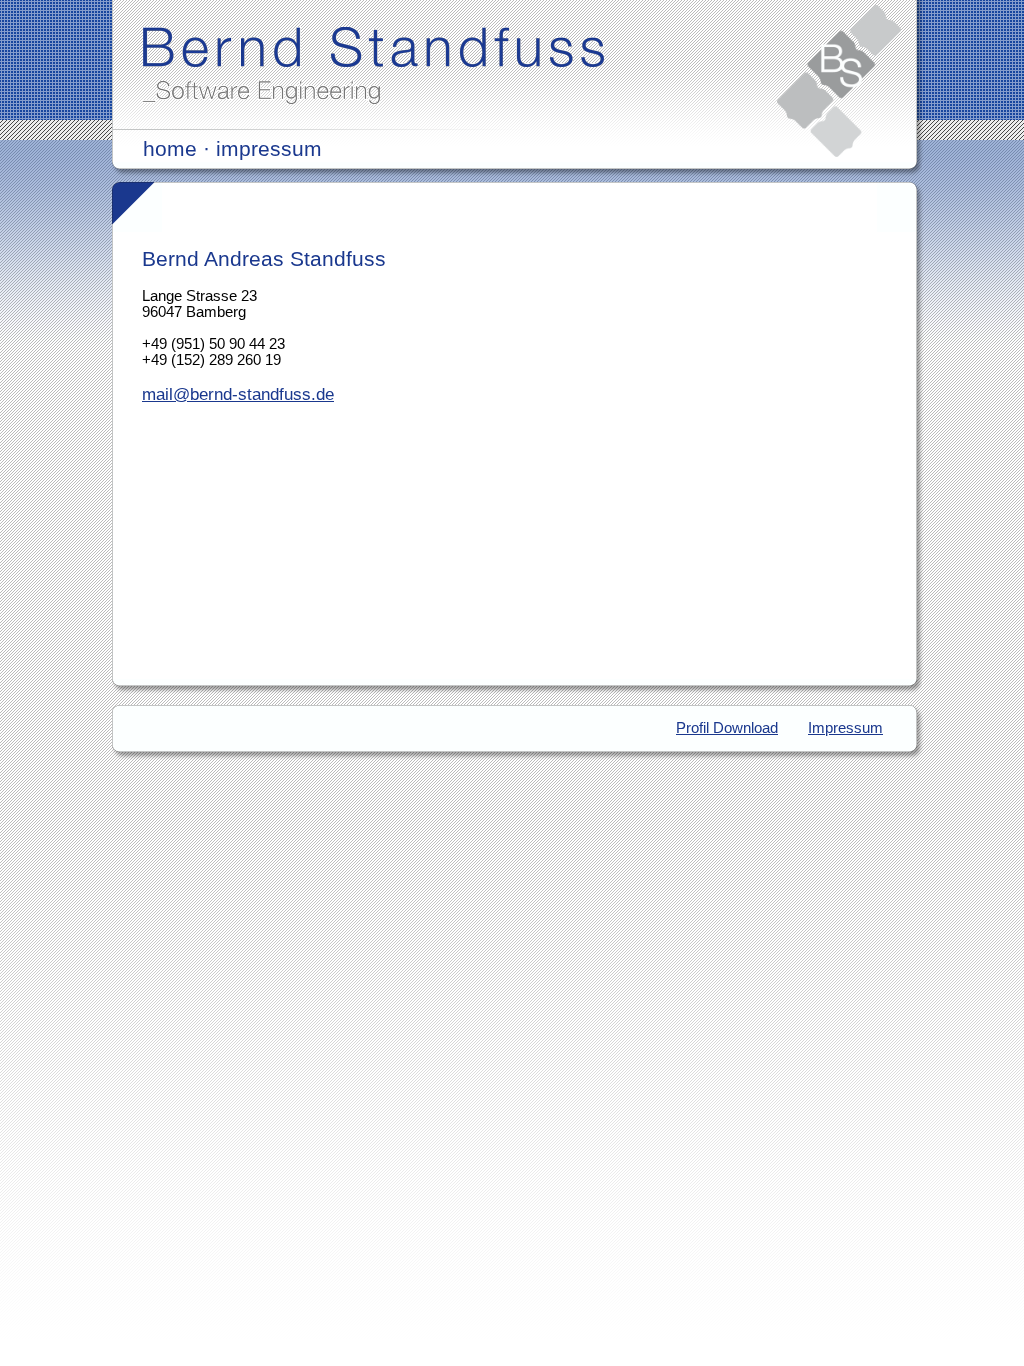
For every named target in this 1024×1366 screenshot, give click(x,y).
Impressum (845, 728)
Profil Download (727, 728)
